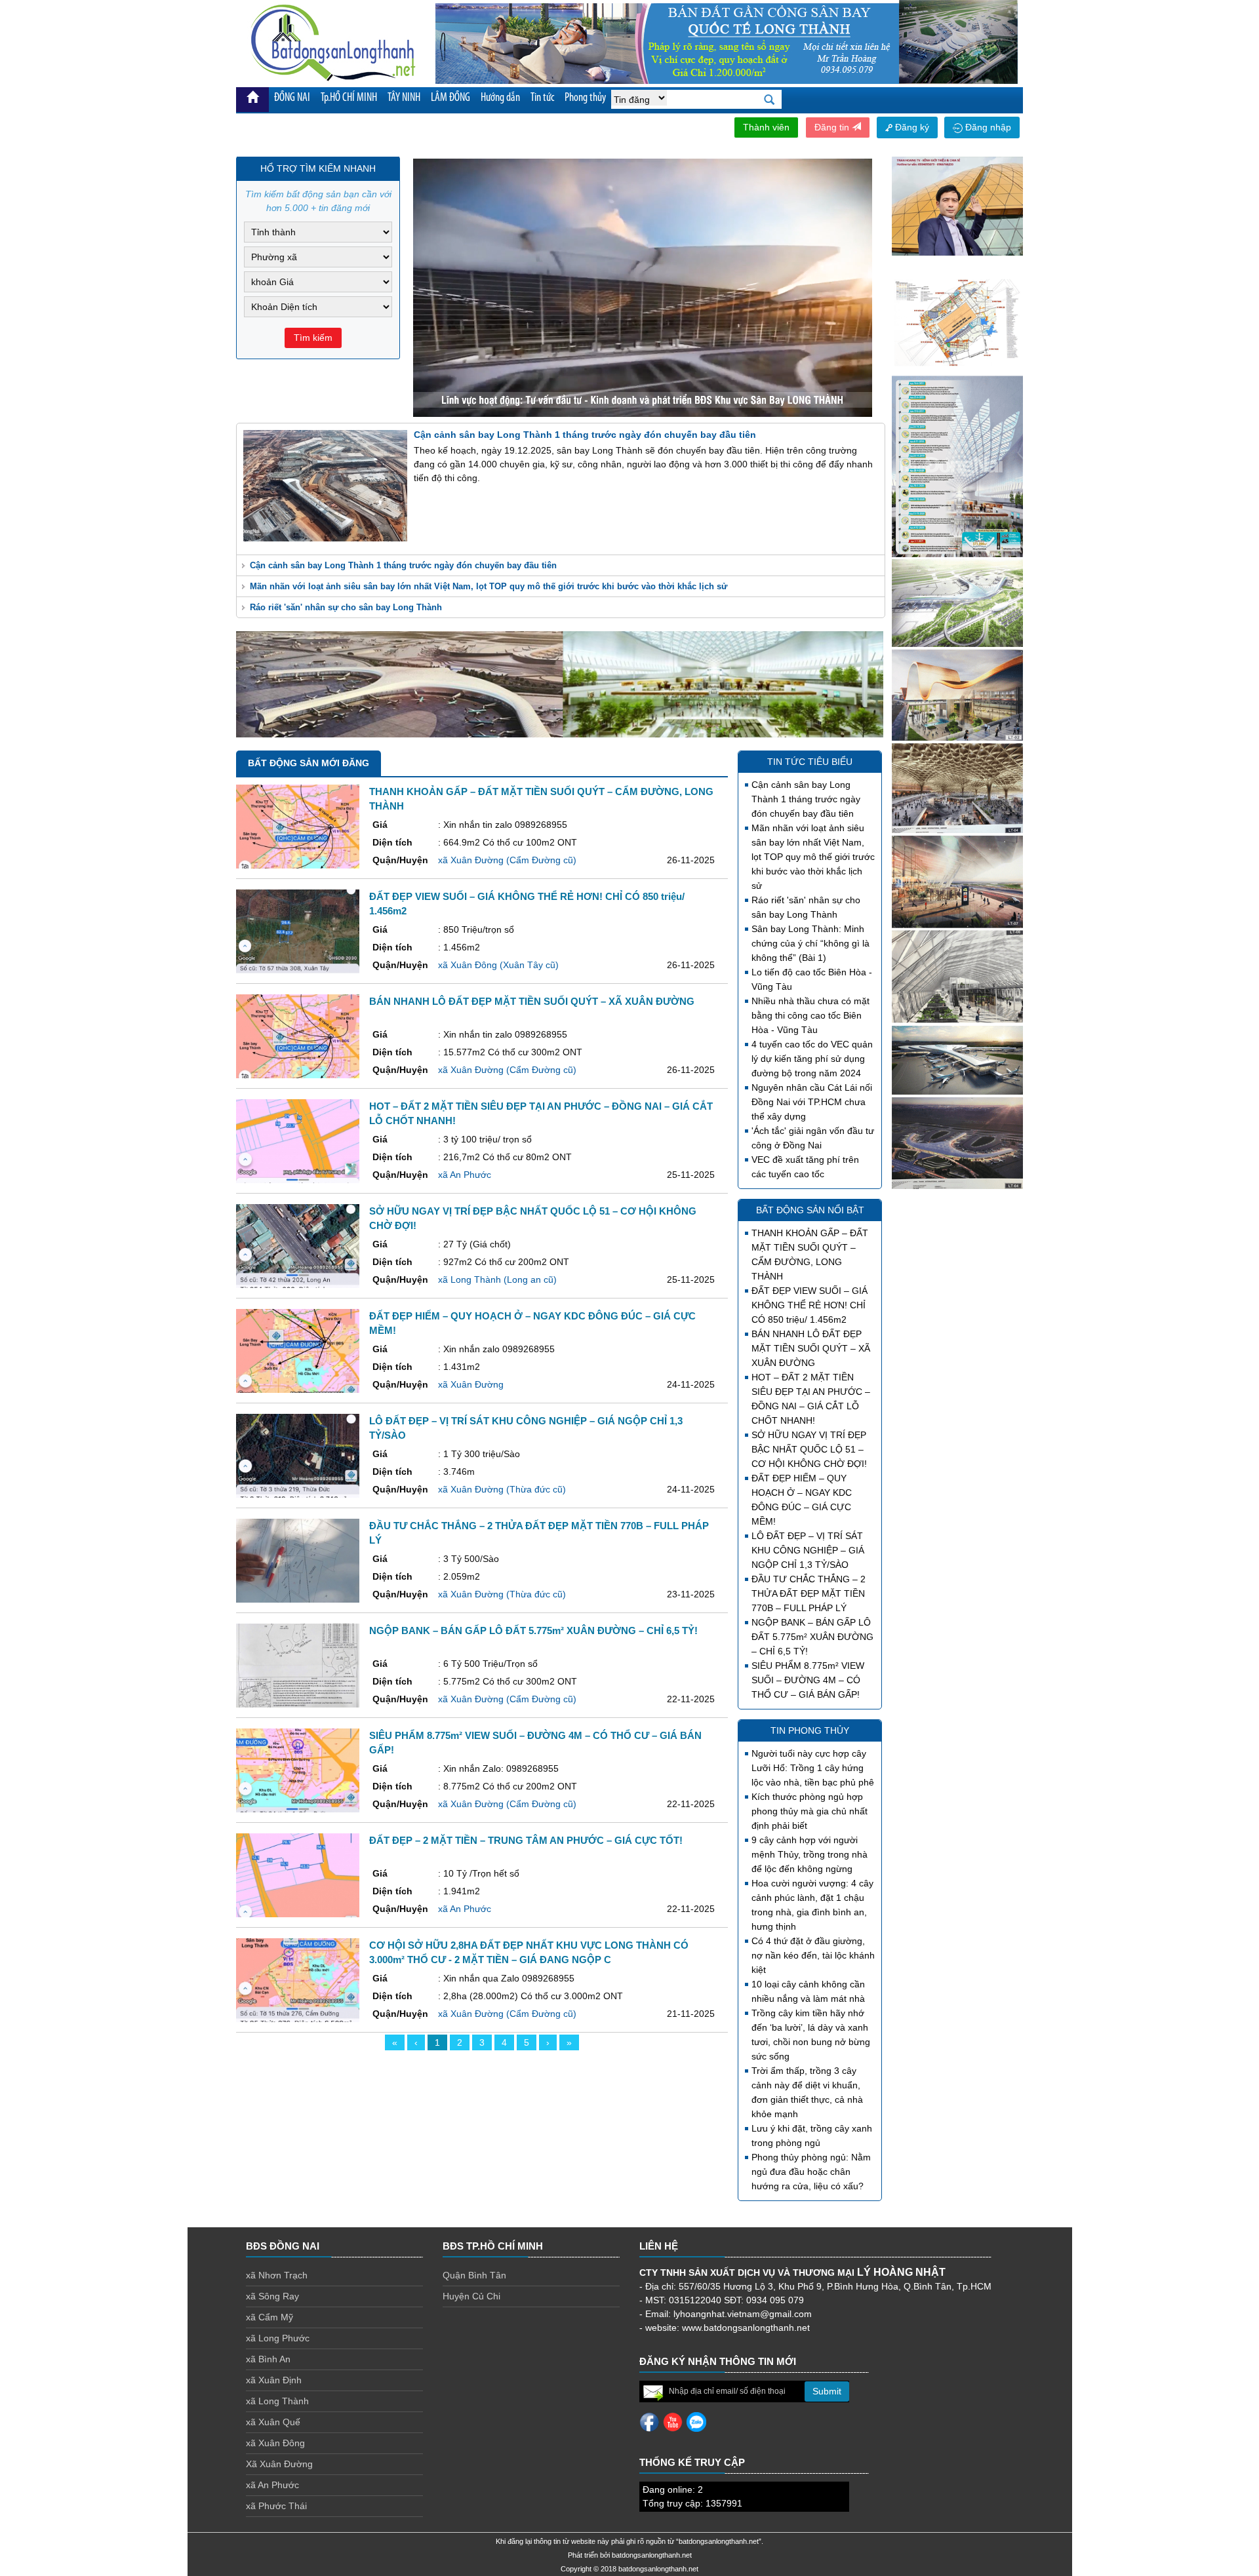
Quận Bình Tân (474, 2275)
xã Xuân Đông (275, 2443)
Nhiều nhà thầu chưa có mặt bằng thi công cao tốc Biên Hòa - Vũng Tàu (810, 1015)
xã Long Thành (277, 2401)
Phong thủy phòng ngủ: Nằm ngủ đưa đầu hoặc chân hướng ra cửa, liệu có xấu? (811, 2172)
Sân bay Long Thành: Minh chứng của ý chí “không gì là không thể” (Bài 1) (810, 943)
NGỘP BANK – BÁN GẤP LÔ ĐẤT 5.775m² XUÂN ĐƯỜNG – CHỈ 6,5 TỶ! (812, 1637)
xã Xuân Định (274, 2380)
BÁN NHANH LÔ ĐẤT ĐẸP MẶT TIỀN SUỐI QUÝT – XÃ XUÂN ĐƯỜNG (811, 1348)
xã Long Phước (278, 2338)
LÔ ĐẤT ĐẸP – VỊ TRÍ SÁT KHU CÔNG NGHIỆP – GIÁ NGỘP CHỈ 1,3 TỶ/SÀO (808, 1550)
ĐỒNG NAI (292, 98)
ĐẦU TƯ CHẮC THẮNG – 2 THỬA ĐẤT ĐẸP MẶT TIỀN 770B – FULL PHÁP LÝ (809, 1593)
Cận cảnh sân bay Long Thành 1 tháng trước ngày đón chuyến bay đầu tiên (403, 565)
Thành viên (766, 127)
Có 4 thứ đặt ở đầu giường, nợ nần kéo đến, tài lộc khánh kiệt (813, 1955)
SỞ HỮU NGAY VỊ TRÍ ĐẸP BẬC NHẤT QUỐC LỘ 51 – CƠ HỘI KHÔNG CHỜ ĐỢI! (809, 1449)
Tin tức (542, 98)
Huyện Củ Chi (471, 2296)
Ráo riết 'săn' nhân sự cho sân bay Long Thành (346, 607)
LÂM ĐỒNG (450, 98)
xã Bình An (268, 2359)
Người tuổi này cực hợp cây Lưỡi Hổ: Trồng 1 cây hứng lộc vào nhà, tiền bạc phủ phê (813, 1768)
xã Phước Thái (276, 2506)
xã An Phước (272, 2485)
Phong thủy (585, 98)
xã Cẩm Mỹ (270, 2317)
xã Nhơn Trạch (277, 2275)
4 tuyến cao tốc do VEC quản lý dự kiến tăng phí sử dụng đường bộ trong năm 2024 (812, 1059)
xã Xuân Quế (273, 2422)
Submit (827, 2391)
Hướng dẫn (500, 98)
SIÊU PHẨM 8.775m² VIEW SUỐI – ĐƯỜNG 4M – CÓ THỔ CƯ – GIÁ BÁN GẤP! (808, 1680)
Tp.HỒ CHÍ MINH (349, 98)
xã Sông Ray (272, 2296)
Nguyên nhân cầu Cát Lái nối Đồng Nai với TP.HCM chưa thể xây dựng (812, 1102)
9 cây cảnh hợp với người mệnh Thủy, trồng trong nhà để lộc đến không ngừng (809, 1854)
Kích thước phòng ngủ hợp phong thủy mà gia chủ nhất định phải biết (809, 1811)
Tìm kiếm (313, 338)
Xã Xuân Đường (279, 2464)
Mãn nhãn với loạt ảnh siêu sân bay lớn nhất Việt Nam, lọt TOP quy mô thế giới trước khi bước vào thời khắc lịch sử (489, 586)
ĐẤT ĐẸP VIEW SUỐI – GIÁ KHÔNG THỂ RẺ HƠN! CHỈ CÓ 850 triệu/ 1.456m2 (809, 1305)
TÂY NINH (404, 98)
